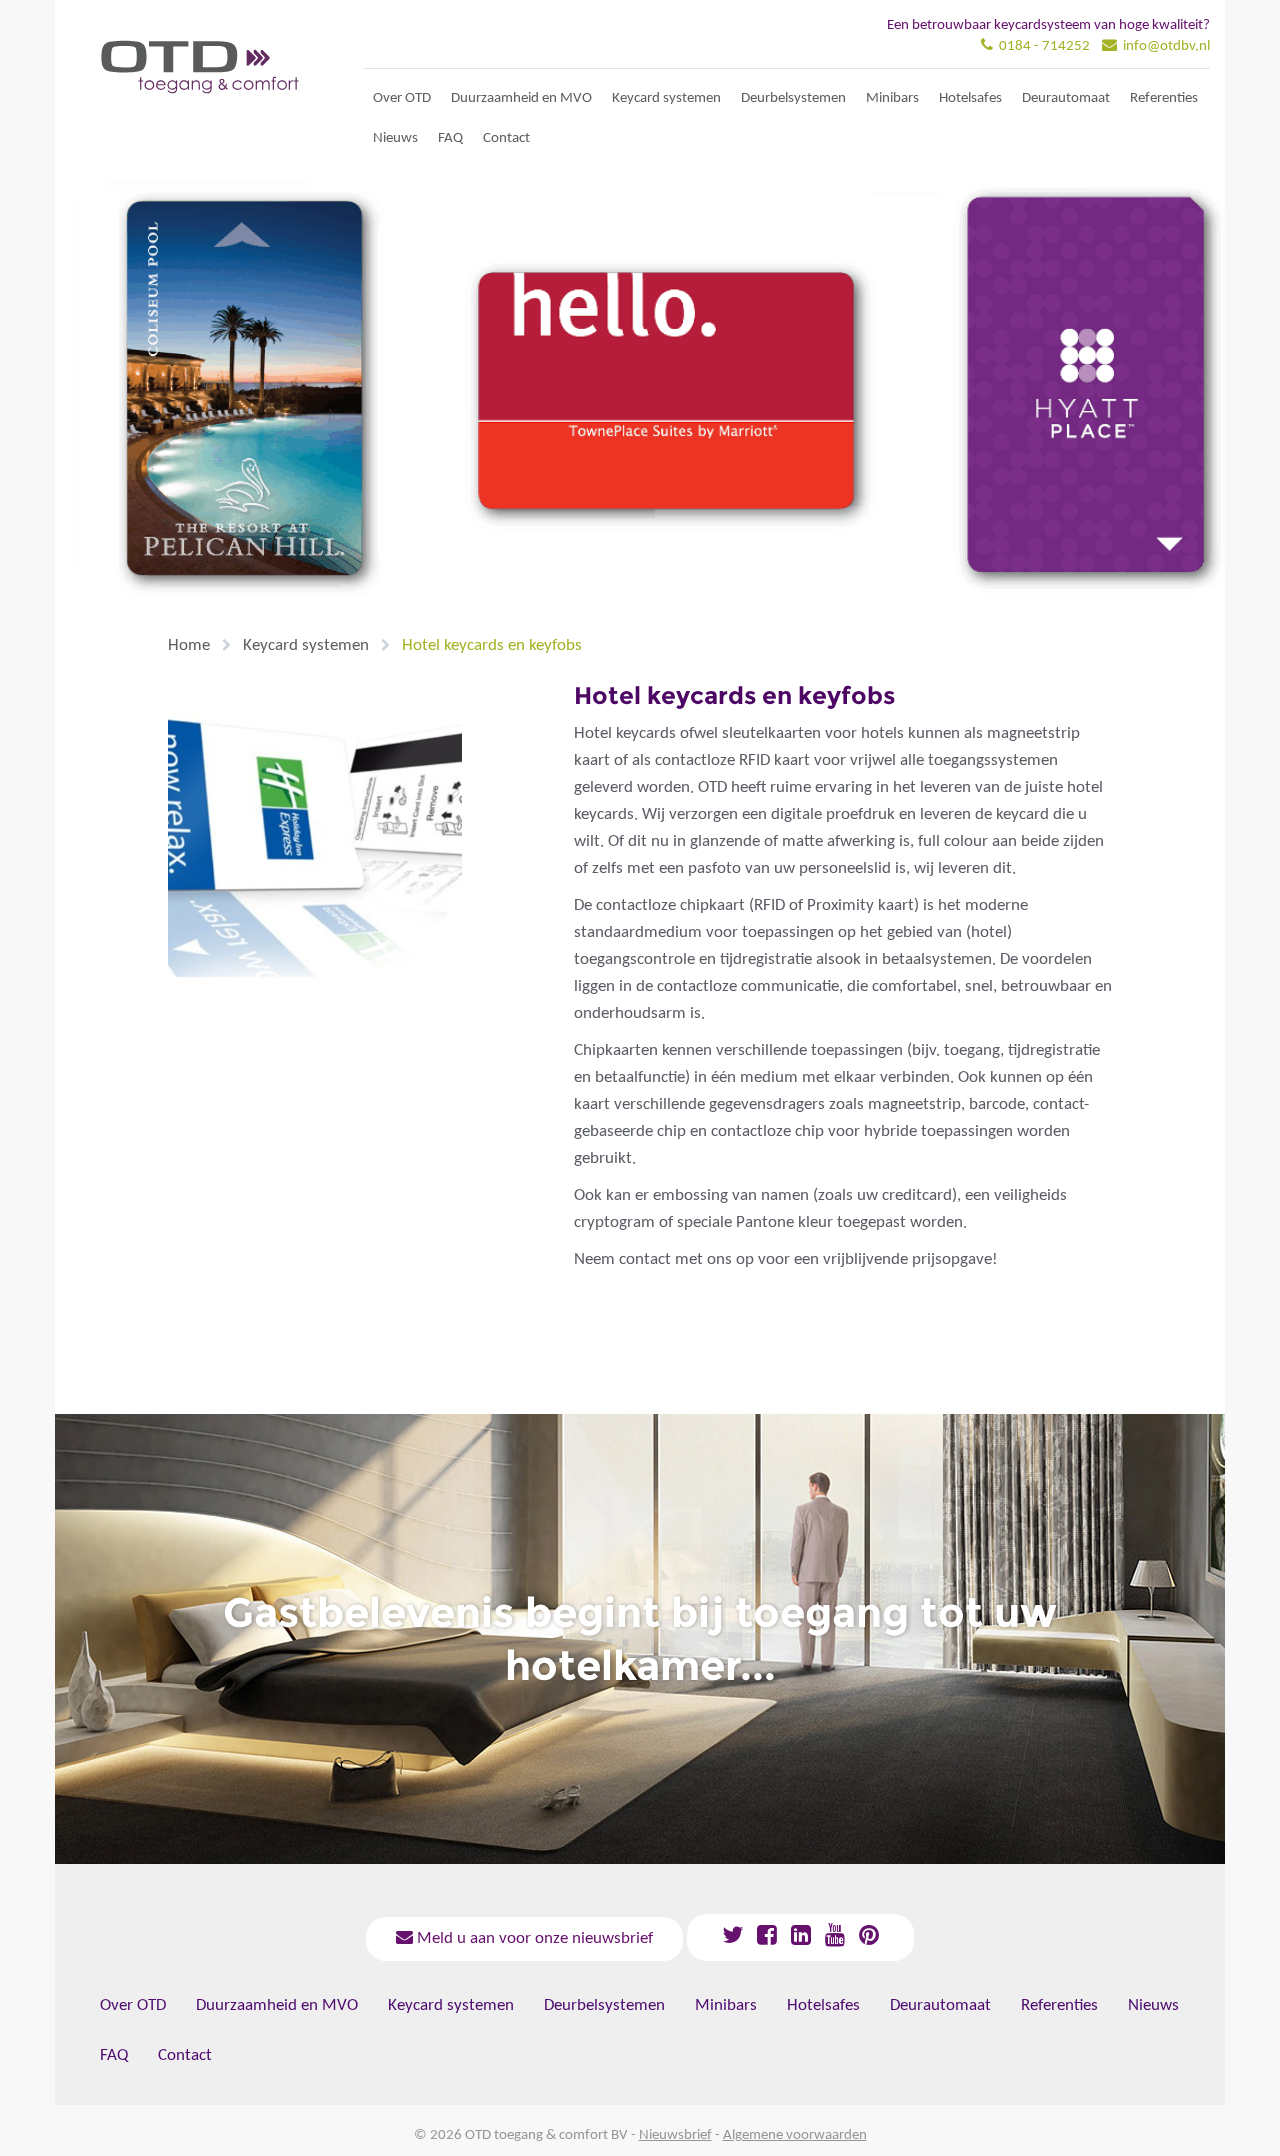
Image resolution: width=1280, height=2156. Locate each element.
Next (80, 399)
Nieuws (395, 138)
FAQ (450, 138)
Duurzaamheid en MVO (521, 98)
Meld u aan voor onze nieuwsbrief (533, 1938)
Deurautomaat (1066, 98)
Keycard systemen (666, 98)
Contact (506, 138)
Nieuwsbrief (675, 2135)
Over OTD (402, 98)
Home (189, 645)
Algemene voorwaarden (795, 2135)
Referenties (1164, 98)
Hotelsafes (970, 98)
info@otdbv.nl (1166, 46)
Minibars (892, 98)
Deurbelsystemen (793, 98)
